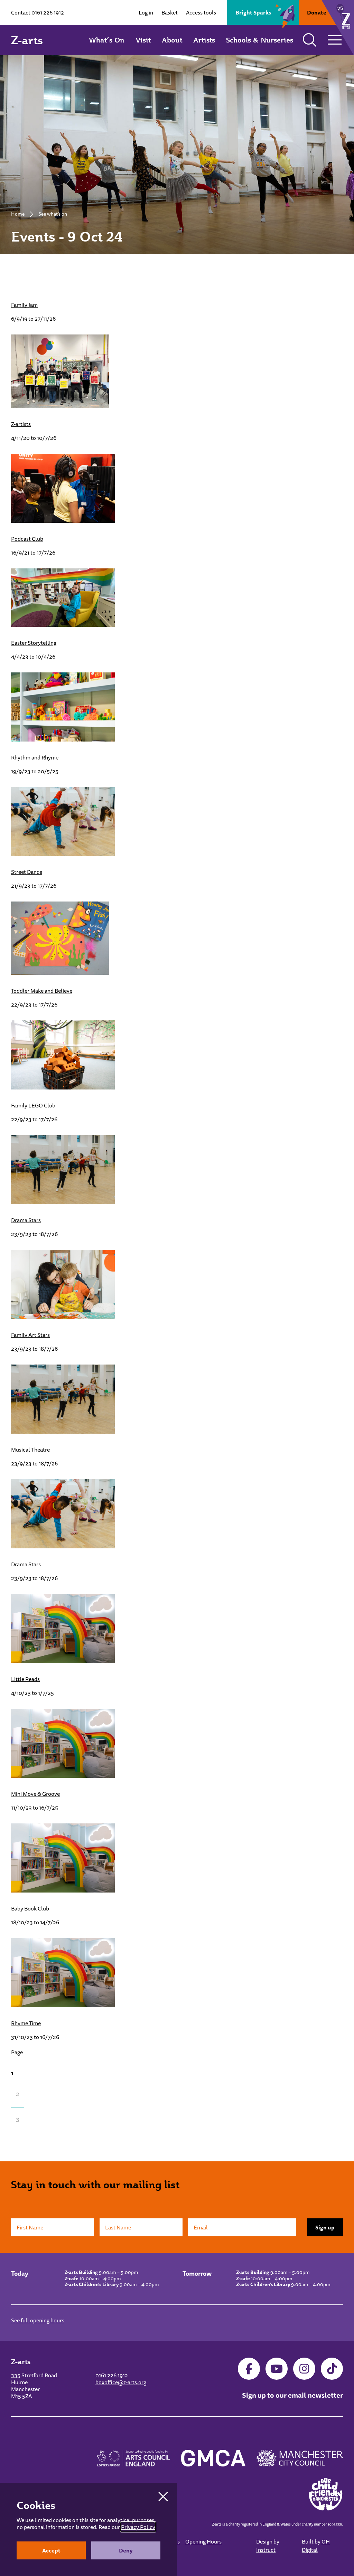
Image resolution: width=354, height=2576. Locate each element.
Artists (204, 40)
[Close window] (163, 2497)
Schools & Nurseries (260, 40)
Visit (143, 40)
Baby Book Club (30, 1908)
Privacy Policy (138, 2527)
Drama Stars (26, 1220)
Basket (170, 12)
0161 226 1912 (48, 12)
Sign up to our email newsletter (292, 2395)
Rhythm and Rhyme (35, 757)
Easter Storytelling (34, 643)
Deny (126, 2550)
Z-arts (27, 40)
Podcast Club (27, 539)
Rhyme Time (26, 2023)
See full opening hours (38, 2320)
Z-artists (21, 424)
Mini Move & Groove (35, 1794)
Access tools (201, 12)
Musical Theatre (30, 1450)
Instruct (266, 2550)
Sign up (325, 2227)
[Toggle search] (310, 40)
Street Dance (27, 872)
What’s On (107, 40)
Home (18, 214)
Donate (317, 12)
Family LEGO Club (33, 1105)
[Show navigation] (335, 40)
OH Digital (316, 2546)
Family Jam (24, 305)
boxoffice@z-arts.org (121, 2382)
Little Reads (25, 1679)
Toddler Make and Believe (42, 991)
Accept (51, 2550)
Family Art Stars (30, 1335)
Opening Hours (203, 2541)
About (172, 40)
